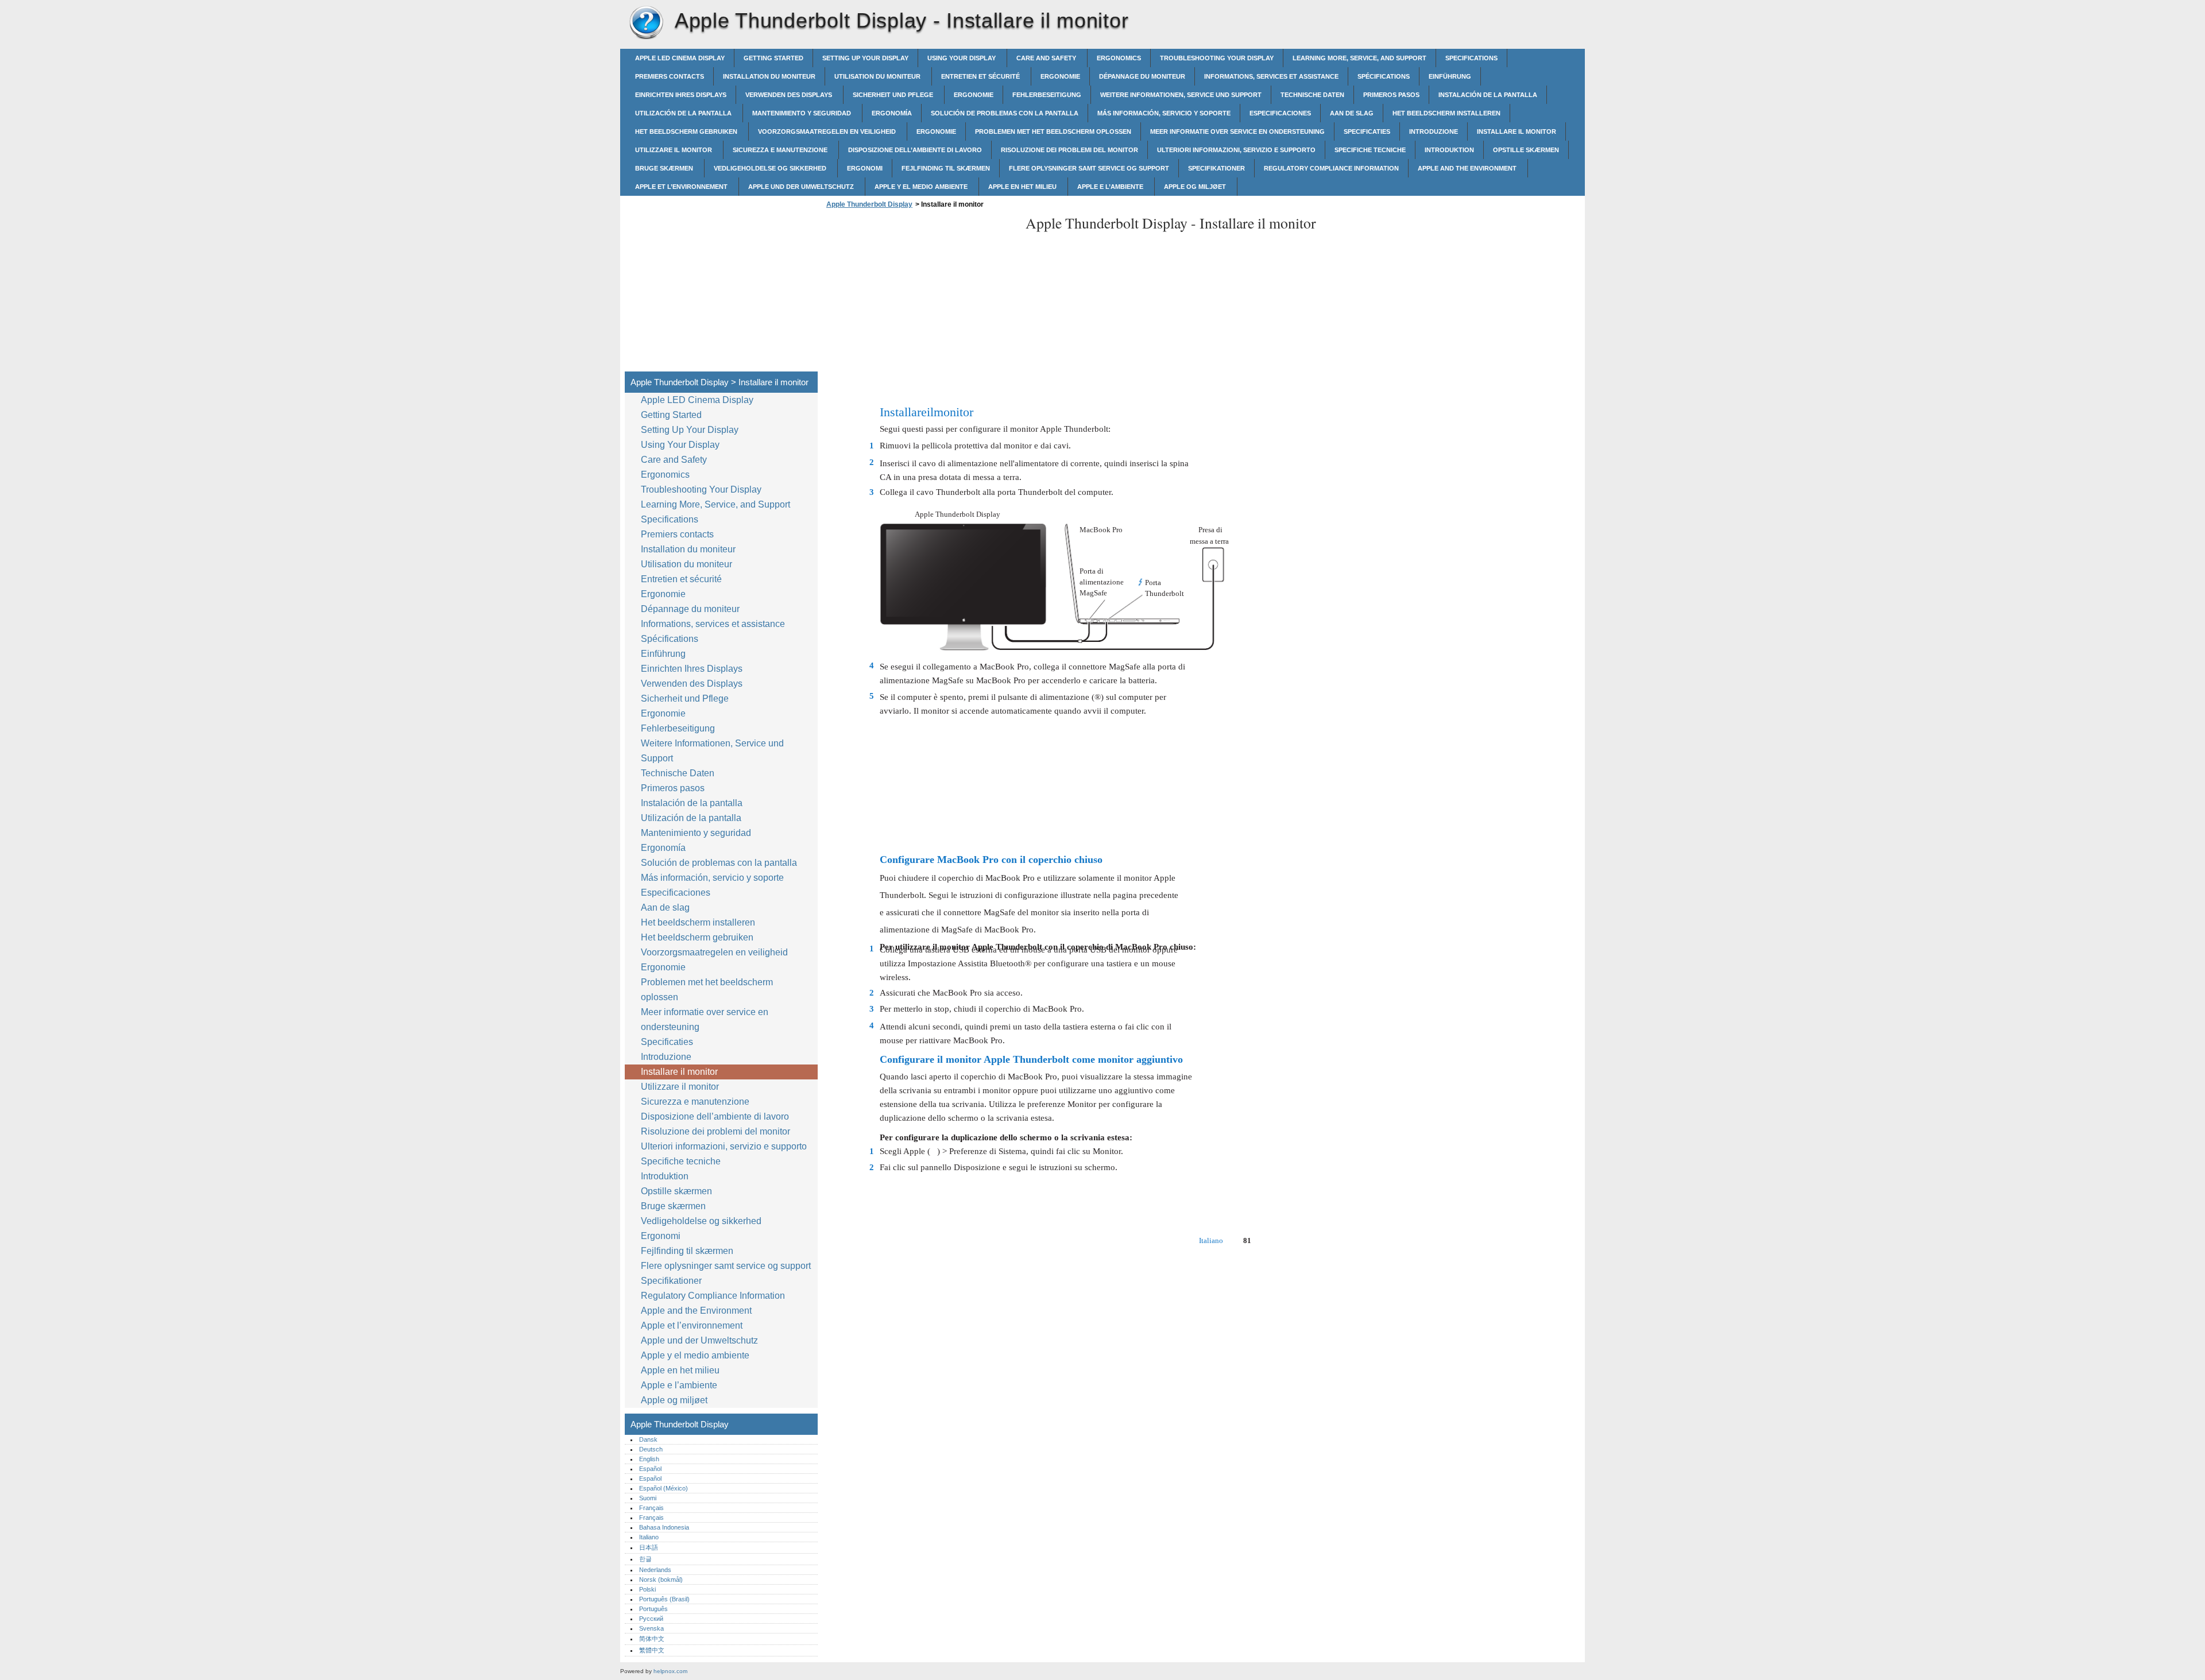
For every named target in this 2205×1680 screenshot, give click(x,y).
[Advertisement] (920, 293)
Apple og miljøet (1196, 187)
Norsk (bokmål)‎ (661, 1580)
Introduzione (1434, 131)
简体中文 (652, 1639)
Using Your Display (962, 58)
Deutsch (651, 1449)
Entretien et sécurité (981, 76)
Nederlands (655, 1570)
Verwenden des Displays (790, 95)
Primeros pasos (1391, 95)
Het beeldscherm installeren (1446, 113)
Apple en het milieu (1023, 187)
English (649, 1459)
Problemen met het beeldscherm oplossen (1053, 131)
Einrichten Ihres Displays (681, 95)
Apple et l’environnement (682, 187)
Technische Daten (1312, 95)
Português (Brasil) (664, 1599)
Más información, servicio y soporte (1164, 113)
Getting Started (773, 58)
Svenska (651, 1628)
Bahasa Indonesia (664, 1527)
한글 (645, 1559)
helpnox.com (670, 1671)
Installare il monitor (1517, 131)
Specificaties (1367, 131)
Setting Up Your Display (865, 58)
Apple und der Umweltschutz (802, 187)
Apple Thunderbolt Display (646, 23)
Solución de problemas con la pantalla (1005, 113)
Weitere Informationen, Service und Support (1181, 95)
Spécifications (1384, 76)
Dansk (648, 1439)
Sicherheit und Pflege (894, 95)
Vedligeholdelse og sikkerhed (771, 168)
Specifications (1471, 58)
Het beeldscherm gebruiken (687, 131)
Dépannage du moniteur (1142, 76)
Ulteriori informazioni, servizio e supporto (1236, 150)
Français (651, 1508)
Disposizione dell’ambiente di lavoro (915, 150)
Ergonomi (865, 168)
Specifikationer (1216, 168)
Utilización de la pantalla (684, 113)
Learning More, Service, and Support (1359, 58)
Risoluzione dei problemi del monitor (1069, 150)
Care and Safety (1047, 58)
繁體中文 (652, 1650)
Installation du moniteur (769, 76)
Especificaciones (1280, 113)
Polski (647, 1589)
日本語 (649, 1547)
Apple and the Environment (1468, 168)
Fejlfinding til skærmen (946, 168)
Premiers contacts (670, 76)
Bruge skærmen (665, 168)
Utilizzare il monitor (674, 150)
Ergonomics (1119, 58)
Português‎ (653, 1609)
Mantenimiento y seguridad (802, 113)
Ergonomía (892, 113)
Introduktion (1449, 150)
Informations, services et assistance (1271, 76)
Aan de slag (1352, 113)
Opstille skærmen (1526, 150)
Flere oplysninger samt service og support (1089, 168)
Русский (651, 1619)
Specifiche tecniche (1370, 150)
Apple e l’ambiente (1111, 187)
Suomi (648, 1498)
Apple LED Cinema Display (680, 58)
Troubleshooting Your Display (1217, 58)
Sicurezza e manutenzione (781, 150)
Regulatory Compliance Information (1331, 168)
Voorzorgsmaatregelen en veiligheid (828, 131)
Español (650, 1469)
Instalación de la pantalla (1488, 95)
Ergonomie (1060, 76)
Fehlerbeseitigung (1047, 95)
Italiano (649, 1537)
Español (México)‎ (664, 1488)
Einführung (1450, 76)
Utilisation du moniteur (878, 76)
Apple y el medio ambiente (922, 187)
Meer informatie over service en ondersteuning (1237, 131)
